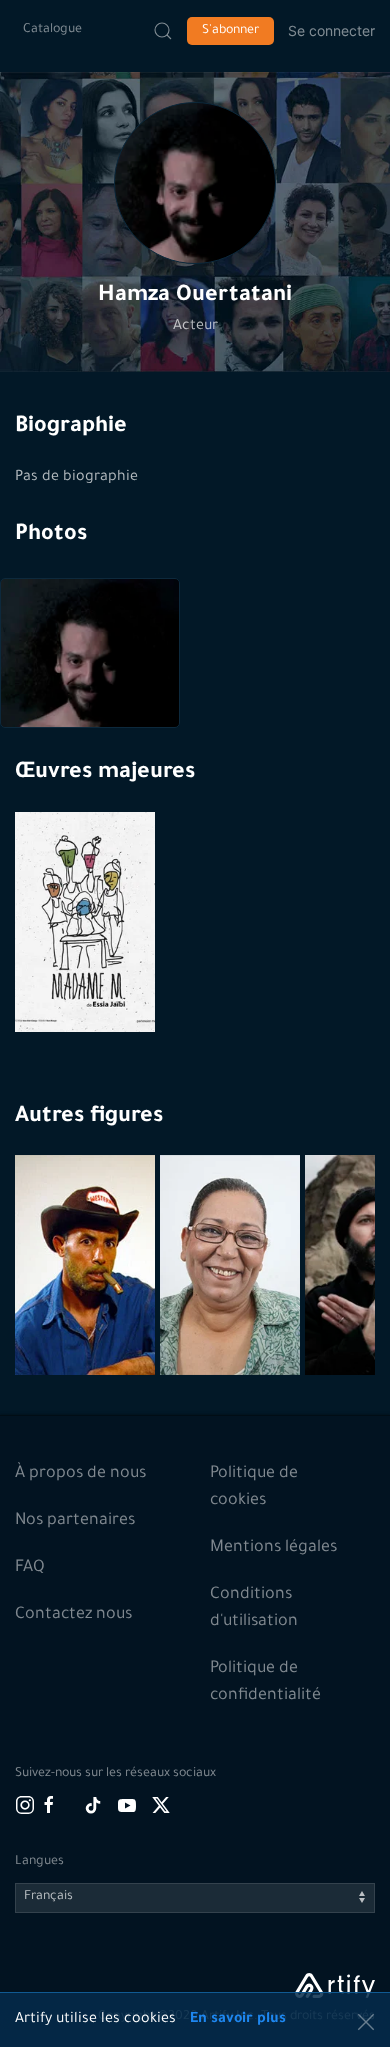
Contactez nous (73, 1615)
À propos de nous (80, 1474)
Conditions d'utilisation (254, 1608)
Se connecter (331, 30)
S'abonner (230, 31)
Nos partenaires (75, 1521)
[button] (195, 183)
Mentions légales (273, 1548)
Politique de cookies (254, 1487)
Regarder (87, 984)
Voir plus (87, 1327)
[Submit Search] (163, 31)
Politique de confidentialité (265, 1682)
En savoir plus (238, 2020)
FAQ (30, 1568)
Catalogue (52, 30)
